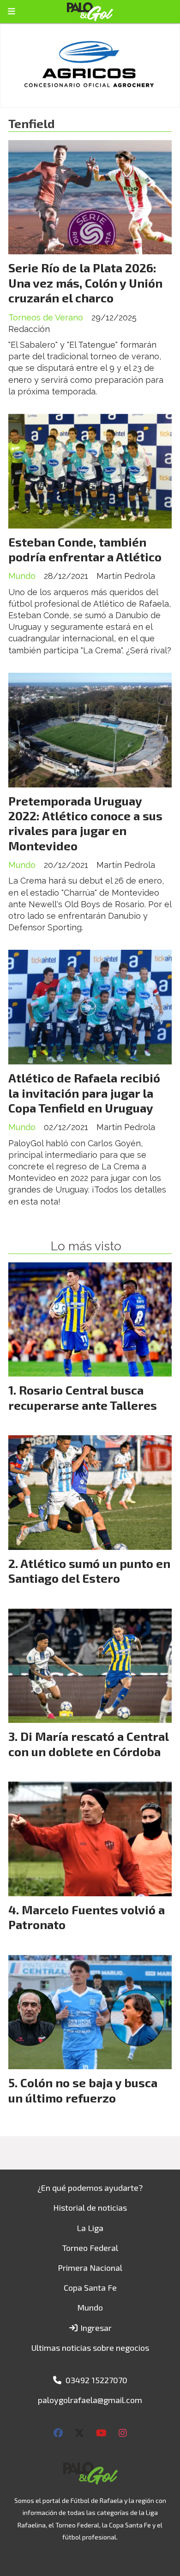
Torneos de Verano (46, 317)
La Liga (90, 2228)
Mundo (22, 576)
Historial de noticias (90, 2207)
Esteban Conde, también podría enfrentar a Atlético (85, 549)
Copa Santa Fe (90, 2287)
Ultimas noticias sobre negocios (90, 2348)
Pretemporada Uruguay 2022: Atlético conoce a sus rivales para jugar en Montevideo (85, 823)
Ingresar (95, 2328)
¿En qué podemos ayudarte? (90, 2188)
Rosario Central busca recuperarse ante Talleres (83, 1397)
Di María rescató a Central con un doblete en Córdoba (88, 1743)
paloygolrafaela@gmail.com (90, 2400)
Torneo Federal (90, 2248)
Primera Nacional (90, 2268)
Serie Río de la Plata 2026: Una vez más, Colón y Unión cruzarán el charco (85, 283)
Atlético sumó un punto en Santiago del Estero (89, 1571)
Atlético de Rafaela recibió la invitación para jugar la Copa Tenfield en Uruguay (84, 1093)
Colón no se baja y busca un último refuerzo (83, 2090)
